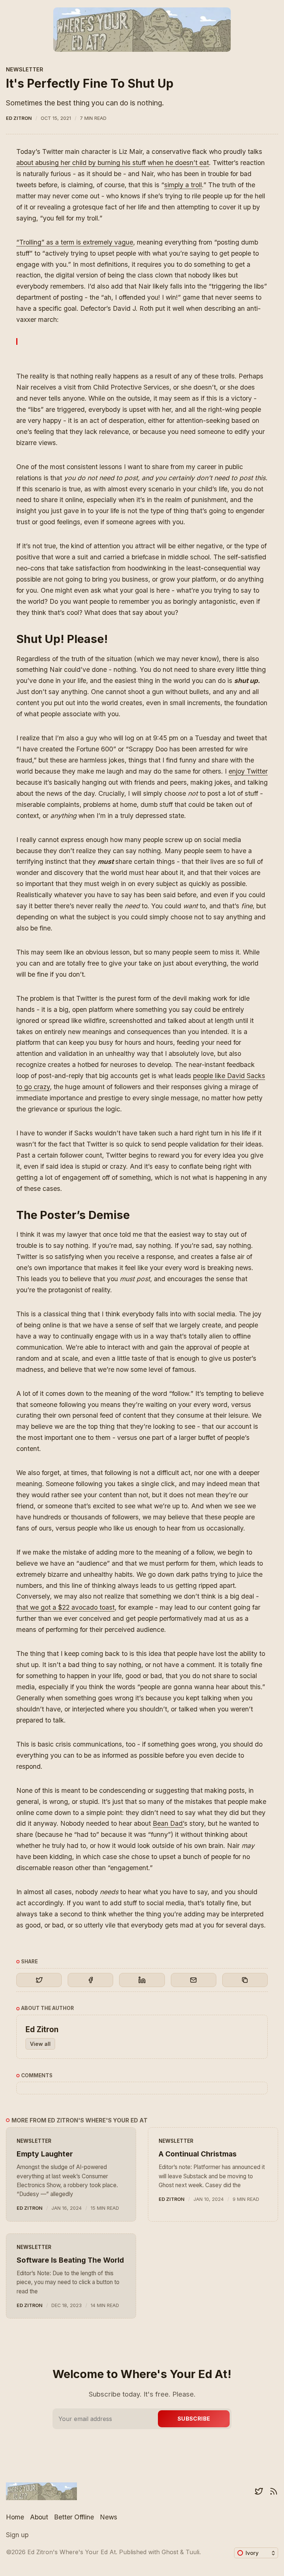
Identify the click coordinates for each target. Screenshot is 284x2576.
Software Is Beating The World (70, 2260)
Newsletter (25, 69)
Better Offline (74, 2517)
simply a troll (183, 185)
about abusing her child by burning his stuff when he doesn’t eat (113, 163)
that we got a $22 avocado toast (65, 1607)
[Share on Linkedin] (142, 1980)
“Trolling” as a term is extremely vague (75, 242)
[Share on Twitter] (39, 1980)
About (39, 2517)
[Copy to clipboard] (245, 1980)
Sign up (17, 2535)
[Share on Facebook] (90, 1980)
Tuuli (192, 2552)
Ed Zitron (19, 118)
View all (40, 2044)
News (109, 2517)
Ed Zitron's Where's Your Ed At (72, 2552)
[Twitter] (259, 2491)
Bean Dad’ (168, 1823)
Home (15, 2517)
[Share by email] (194, 1980)
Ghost (170, 2552)
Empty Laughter (45, 2154)
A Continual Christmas (198, 2154)
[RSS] (274, 2491)
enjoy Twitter (248, 771)
